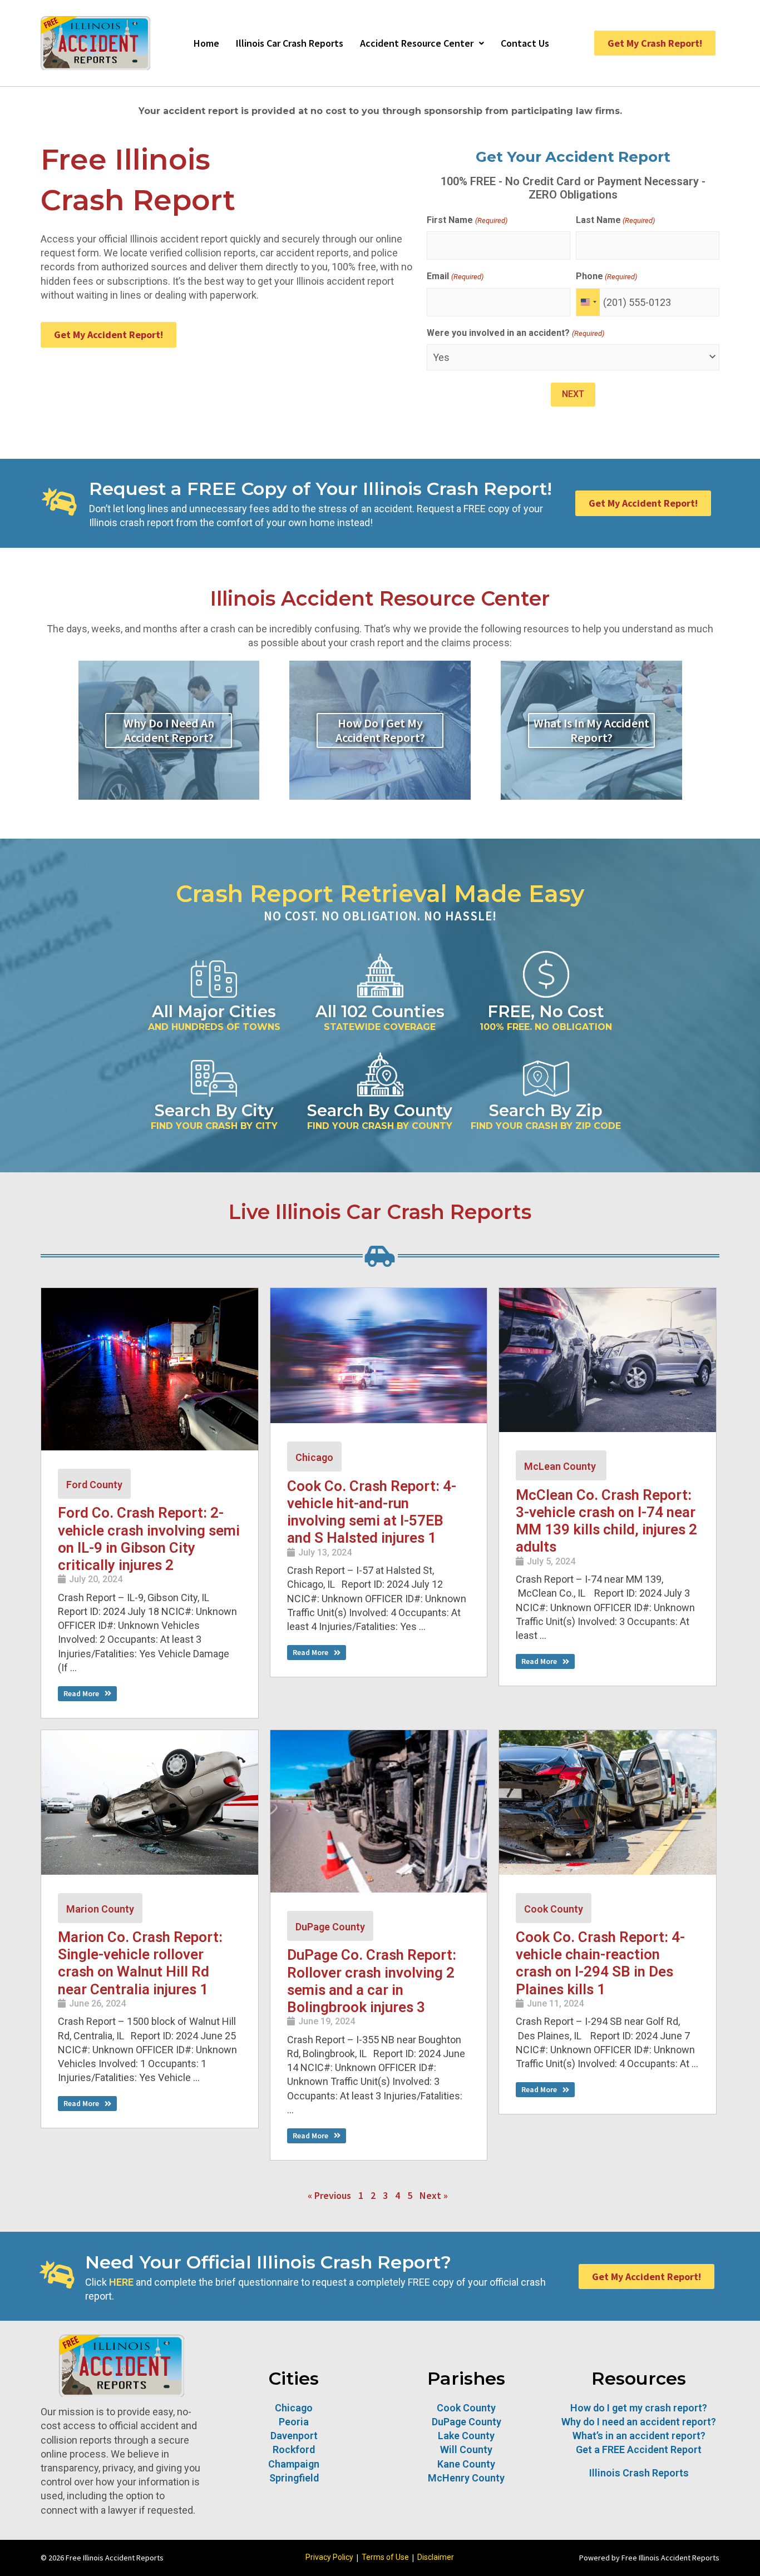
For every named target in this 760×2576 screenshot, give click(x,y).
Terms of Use (385, 2557)
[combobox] (588, 302)
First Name (467, 220)
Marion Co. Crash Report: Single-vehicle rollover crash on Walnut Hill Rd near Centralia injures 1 (140, 1963)
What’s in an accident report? (639, 2436)
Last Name (615, 220)
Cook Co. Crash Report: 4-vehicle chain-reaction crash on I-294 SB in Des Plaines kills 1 (600, 1963)
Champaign (294, 2464)
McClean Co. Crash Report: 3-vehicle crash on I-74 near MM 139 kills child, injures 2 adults (606, 1521)
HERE (121, 2282)
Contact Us (525, 43)
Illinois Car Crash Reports (290, 43)
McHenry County (466, 2478)
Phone (606, 276)
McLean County (561, 1466)
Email (455, 276)
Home (206, 43)
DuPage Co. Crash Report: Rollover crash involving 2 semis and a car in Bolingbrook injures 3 (372, 1981)
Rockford (294, 2449)
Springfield (294, 2478)
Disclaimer (436, 2557)
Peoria (294, 2422)
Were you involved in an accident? (515, 333)
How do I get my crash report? (639, 2408)
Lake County (466, 2436)
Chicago (314, 1457)
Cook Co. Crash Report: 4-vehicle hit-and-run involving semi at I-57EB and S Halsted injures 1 (372, 1512)
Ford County (94, 1485)
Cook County (554, 1909)
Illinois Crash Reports (639, 2473)
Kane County (466, 2464)
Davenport (294, 2436)
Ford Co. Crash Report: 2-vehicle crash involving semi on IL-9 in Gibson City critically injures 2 (149, 1539)
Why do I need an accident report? (639, 2422)
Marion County (100, 1909)
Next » (434, 2196)
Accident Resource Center (417, 43)
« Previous (329, 2196)
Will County (466, 2449)
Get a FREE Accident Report (639, 2449)
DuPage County (330, 1927)
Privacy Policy (329, 2557)
